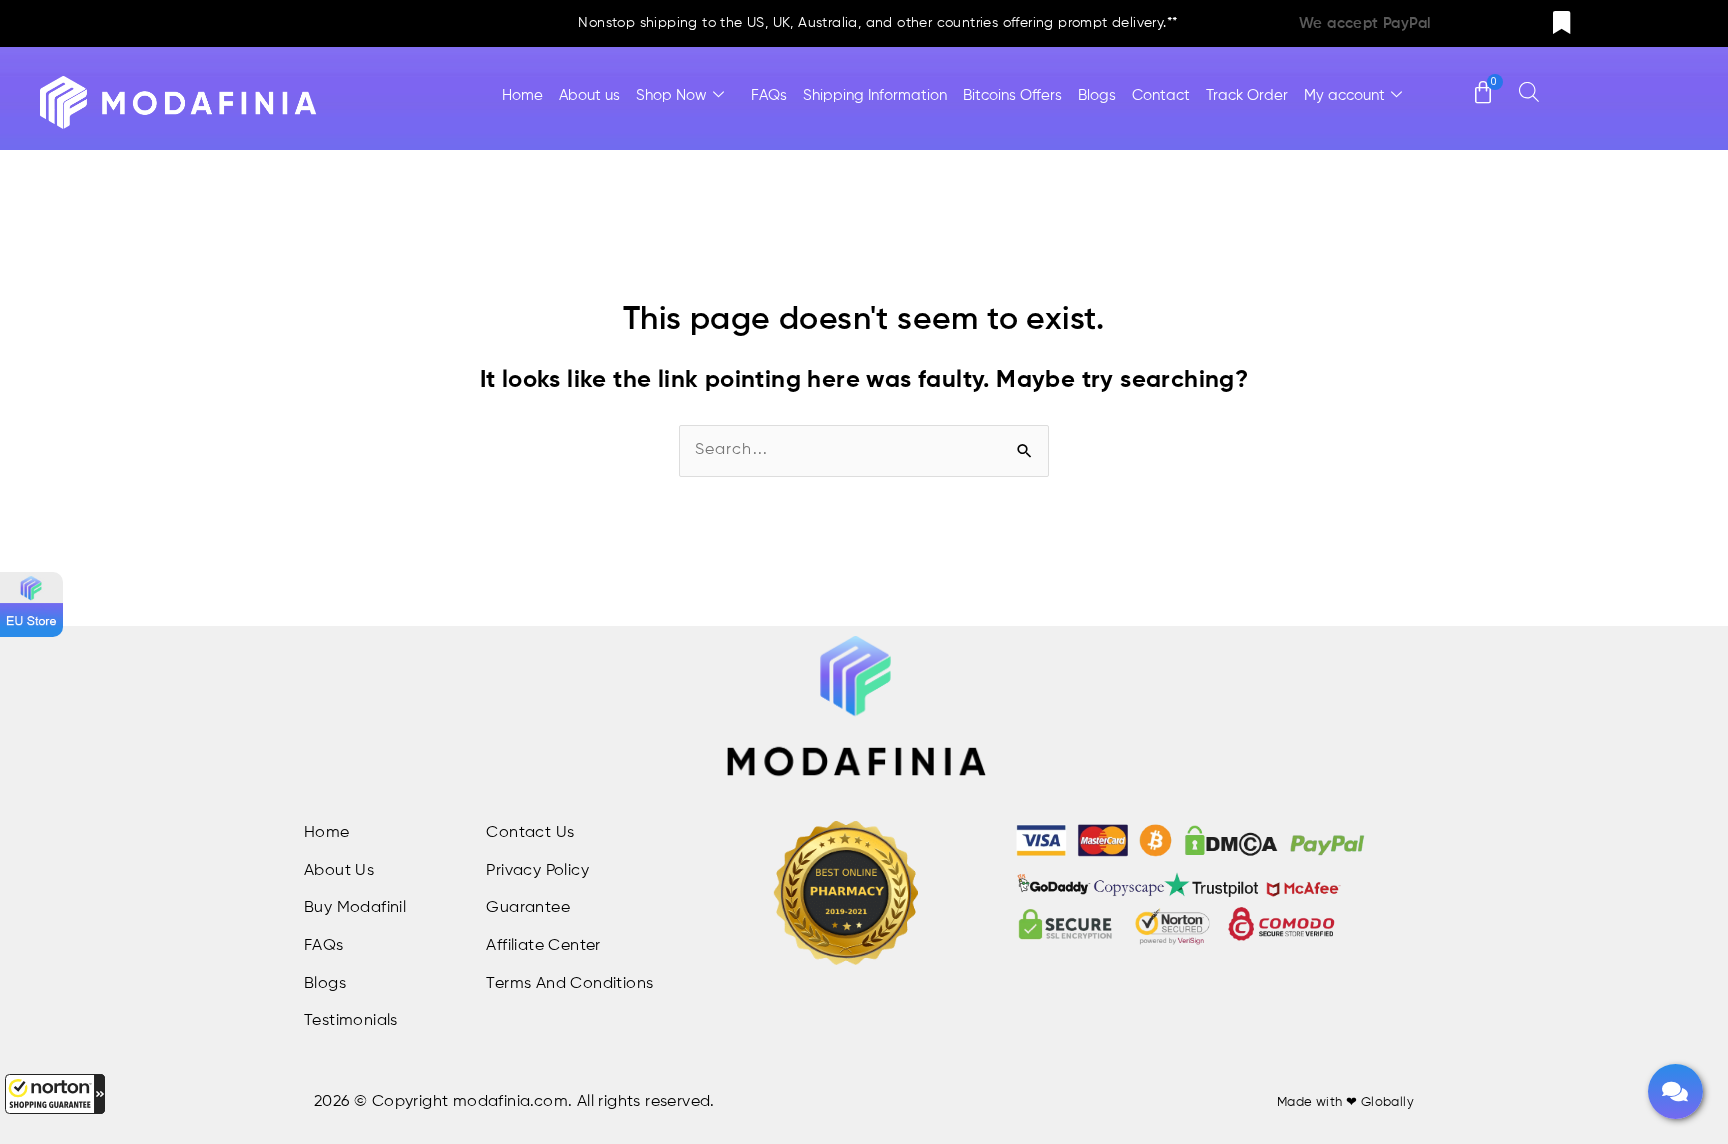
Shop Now (671, 95)
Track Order (1247, 95)
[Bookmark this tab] (1562, 23)
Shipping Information (875, 95)
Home (522, 95)
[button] (55, 1094)
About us (589, 95)
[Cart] (1483, 83)
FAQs (769, 95)
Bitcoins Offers (1012, 95)
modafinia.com (510, 1102)
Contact (1161, 95)
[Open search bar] (1529, 91)
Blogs (1097, 95)
